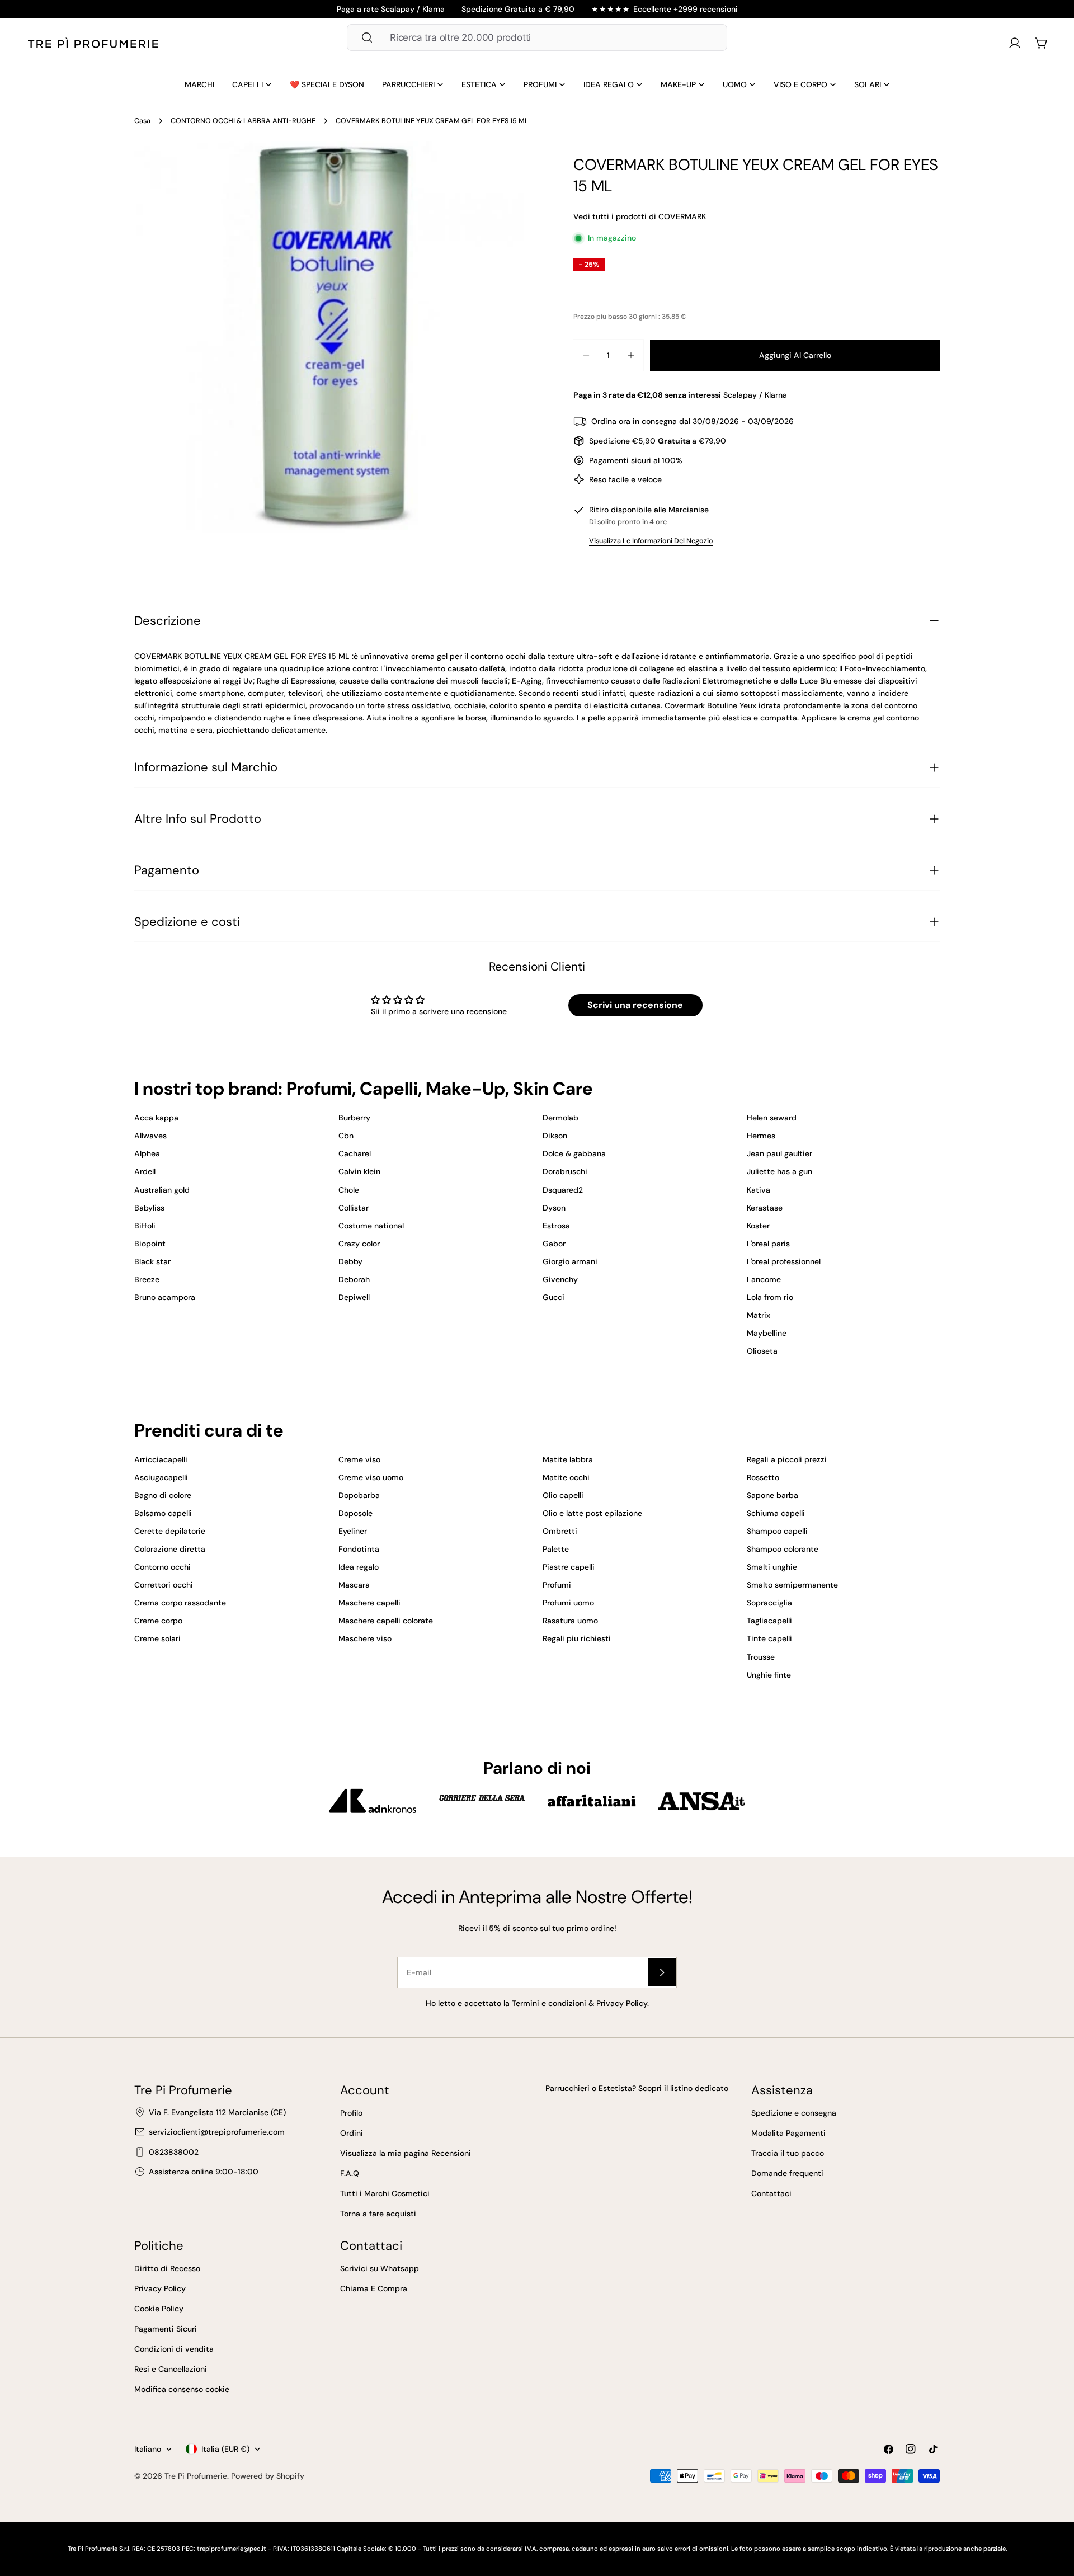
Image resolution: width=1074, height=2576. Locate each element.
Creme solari (157, 1638)
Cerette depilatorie (170, 1531)
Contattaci (771, 2193)
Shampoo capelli (777, 1531)
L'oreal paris (768, 1244)
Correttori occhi (164, 1585)
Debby (350, 1261)
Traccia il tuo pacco (788, 2153)
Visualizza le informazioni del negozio (651, 541)
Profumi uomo (568, 1603)
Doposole (355, 1513)
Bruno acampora (165, 1297)
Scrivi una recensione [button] (635, 1005)
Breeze (147, 1279)
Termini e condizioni (549, 2003)
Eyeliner (353, 1531)
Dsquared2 (563, 1190)
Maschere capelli (369, 1603)
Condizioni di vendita (174, 2349)
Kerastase (765, 1208)
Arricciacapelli (161, 1459)
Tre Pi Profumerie (196, 2476)
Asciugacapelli (161, 1477)
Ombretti (560, 1531)
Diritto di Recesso (167, 2268)
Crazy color (359, 1244)
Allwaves (150, 1136)
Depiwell (354, 1297)
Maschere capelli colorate (386, 1621)
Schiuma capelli (776, 1513)
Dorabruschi (565, 1171)
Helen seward (772, 1118)
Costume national (371, 1226)
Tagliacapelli (769, 1621)
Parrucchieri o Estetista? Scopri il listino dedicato (637, 2088)
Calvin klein (359, 1171)
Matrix (759, 1315)
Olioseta (762, 1351)
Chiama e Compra (374, 2288)
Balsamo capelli (163, 1513)
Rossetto (763, 1477)
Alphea (147, 1153)
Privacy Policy (622, 2003)
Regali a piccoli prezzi (787, 1459)
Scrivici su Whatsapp (380, 2268)
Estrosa (556, 1226)
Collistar (354, 1208)
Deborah (354, 1279)
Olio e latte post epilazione (592, 1513)
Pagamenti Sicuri (166, 2329)
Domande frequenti (787, 2173)
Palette (556, 1549)
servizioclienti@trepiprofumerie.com (217, 2132)
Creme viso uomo (371, 1477)
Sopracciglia (769, 1603)
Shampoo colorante (783, 1549)
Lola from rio (770, 1297)
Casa (142, 121)
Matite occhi (566, 1477)
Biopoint (150, 1244)
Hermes (761, 1136)
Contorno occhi (162, 1567)
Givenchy (560, 1279)
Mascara (354, 1585)
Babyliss (149, 1208)
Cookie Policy (159, 2309)
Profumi (557, 1585)
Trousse (761, 1657)
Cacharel (355, 1153)
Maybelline (767, 1333)
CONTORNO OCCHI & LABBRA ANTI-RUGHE (243, 121)
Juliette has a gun (779, 1171)
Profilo (351, 2113)
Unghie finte (769, 1675)
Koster (758, 1226)
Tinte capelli (769, 1638)
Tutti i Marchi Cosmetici (385, 2193)
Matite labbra (568, 1459)
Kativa (759, 1190)
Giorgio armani (570, 1261)
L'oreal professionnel (784, 1261)
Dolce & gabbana (574, 1153)
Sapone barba (772, 1495)
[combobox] (537, 37)
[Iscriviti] (662, 1972)
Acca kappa (156, 1118)
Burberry (354, 1118)
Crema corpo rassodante (180, 1603)
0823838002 (174, 2152)
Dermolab (560, 1118)
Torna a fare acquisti (378, 2214)
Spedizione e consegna (794, 2113)
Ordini (352, 2133)
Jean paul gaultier (779, 1153)
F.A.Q (350, 2173)
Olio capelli (563, 1495)
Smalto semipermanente (792, 1585)
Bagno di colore (163, 1495)
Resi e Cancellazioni (171, 2369)
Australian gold (162, 1190)
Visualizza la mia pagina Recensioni (406, 2153)
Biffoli (145, 1226)
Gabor (554, 1244)
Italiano (148, 2449)
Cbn (346, 1136)
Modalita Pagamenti (788, 2133)
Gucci (554, 1297)
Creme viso (359, 1459)
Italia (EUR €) (225, 2449)
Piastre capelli (569, 1567)
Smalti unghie (772, 1567)
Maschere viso (365, 1638)
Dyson (554, 1208)
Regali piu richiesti (577, 1638)
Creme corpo (158, 1621)
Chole (349, 1190)
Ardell (145, 1171)
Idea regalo (359, 1567)
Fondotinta (359, 1549)
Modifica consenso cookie (182, 2389)
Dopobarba (359, 1495)
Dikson (555, 1136)
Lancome (764, 1279)
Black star (152, 1261)
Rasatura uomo (570, 1621)
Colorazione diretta (170, 1549)
